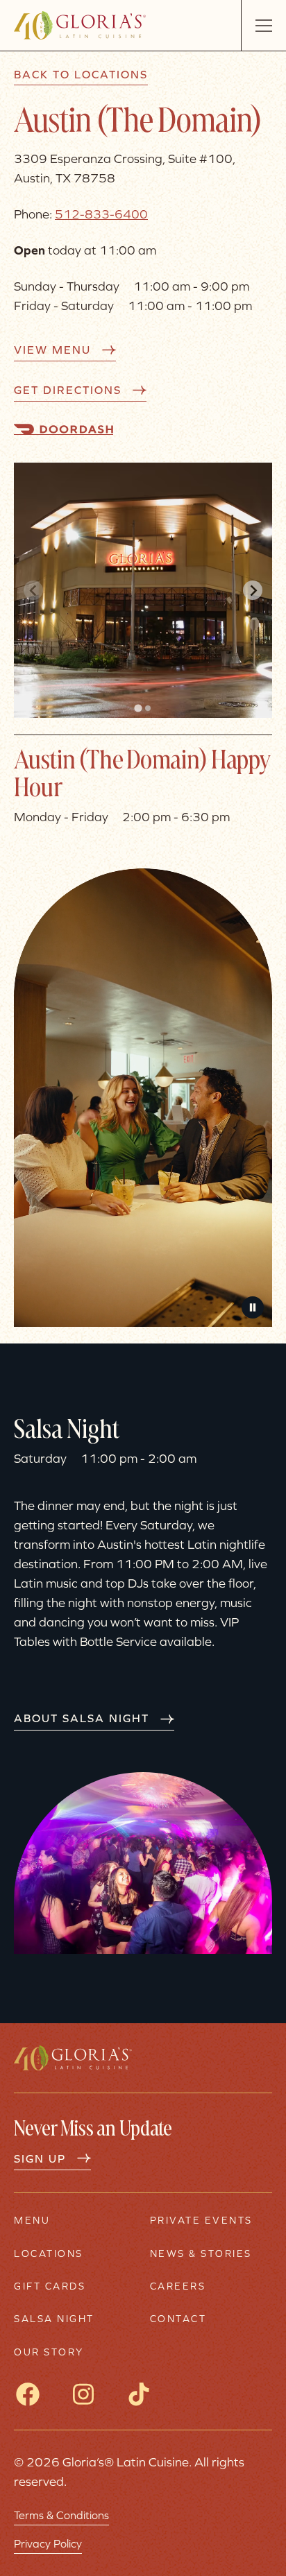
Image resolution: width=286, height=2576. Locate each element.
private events (201, 2221)
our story (49, 2352)
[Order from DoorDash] (64, 429)
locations (49, 2254)
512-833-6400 (101, 214)
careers (178, 2286)
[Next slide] (253, 590)
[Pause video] (253, 1307)
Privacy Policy (48, 2543)
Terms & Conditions (61, 2515)
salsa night (54, 2319)
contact (178, 2319)
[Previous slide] (33, 590)
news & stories (201, 2254)
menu (32, 2221)
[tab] (138, 708)
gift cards (50, 2286)
